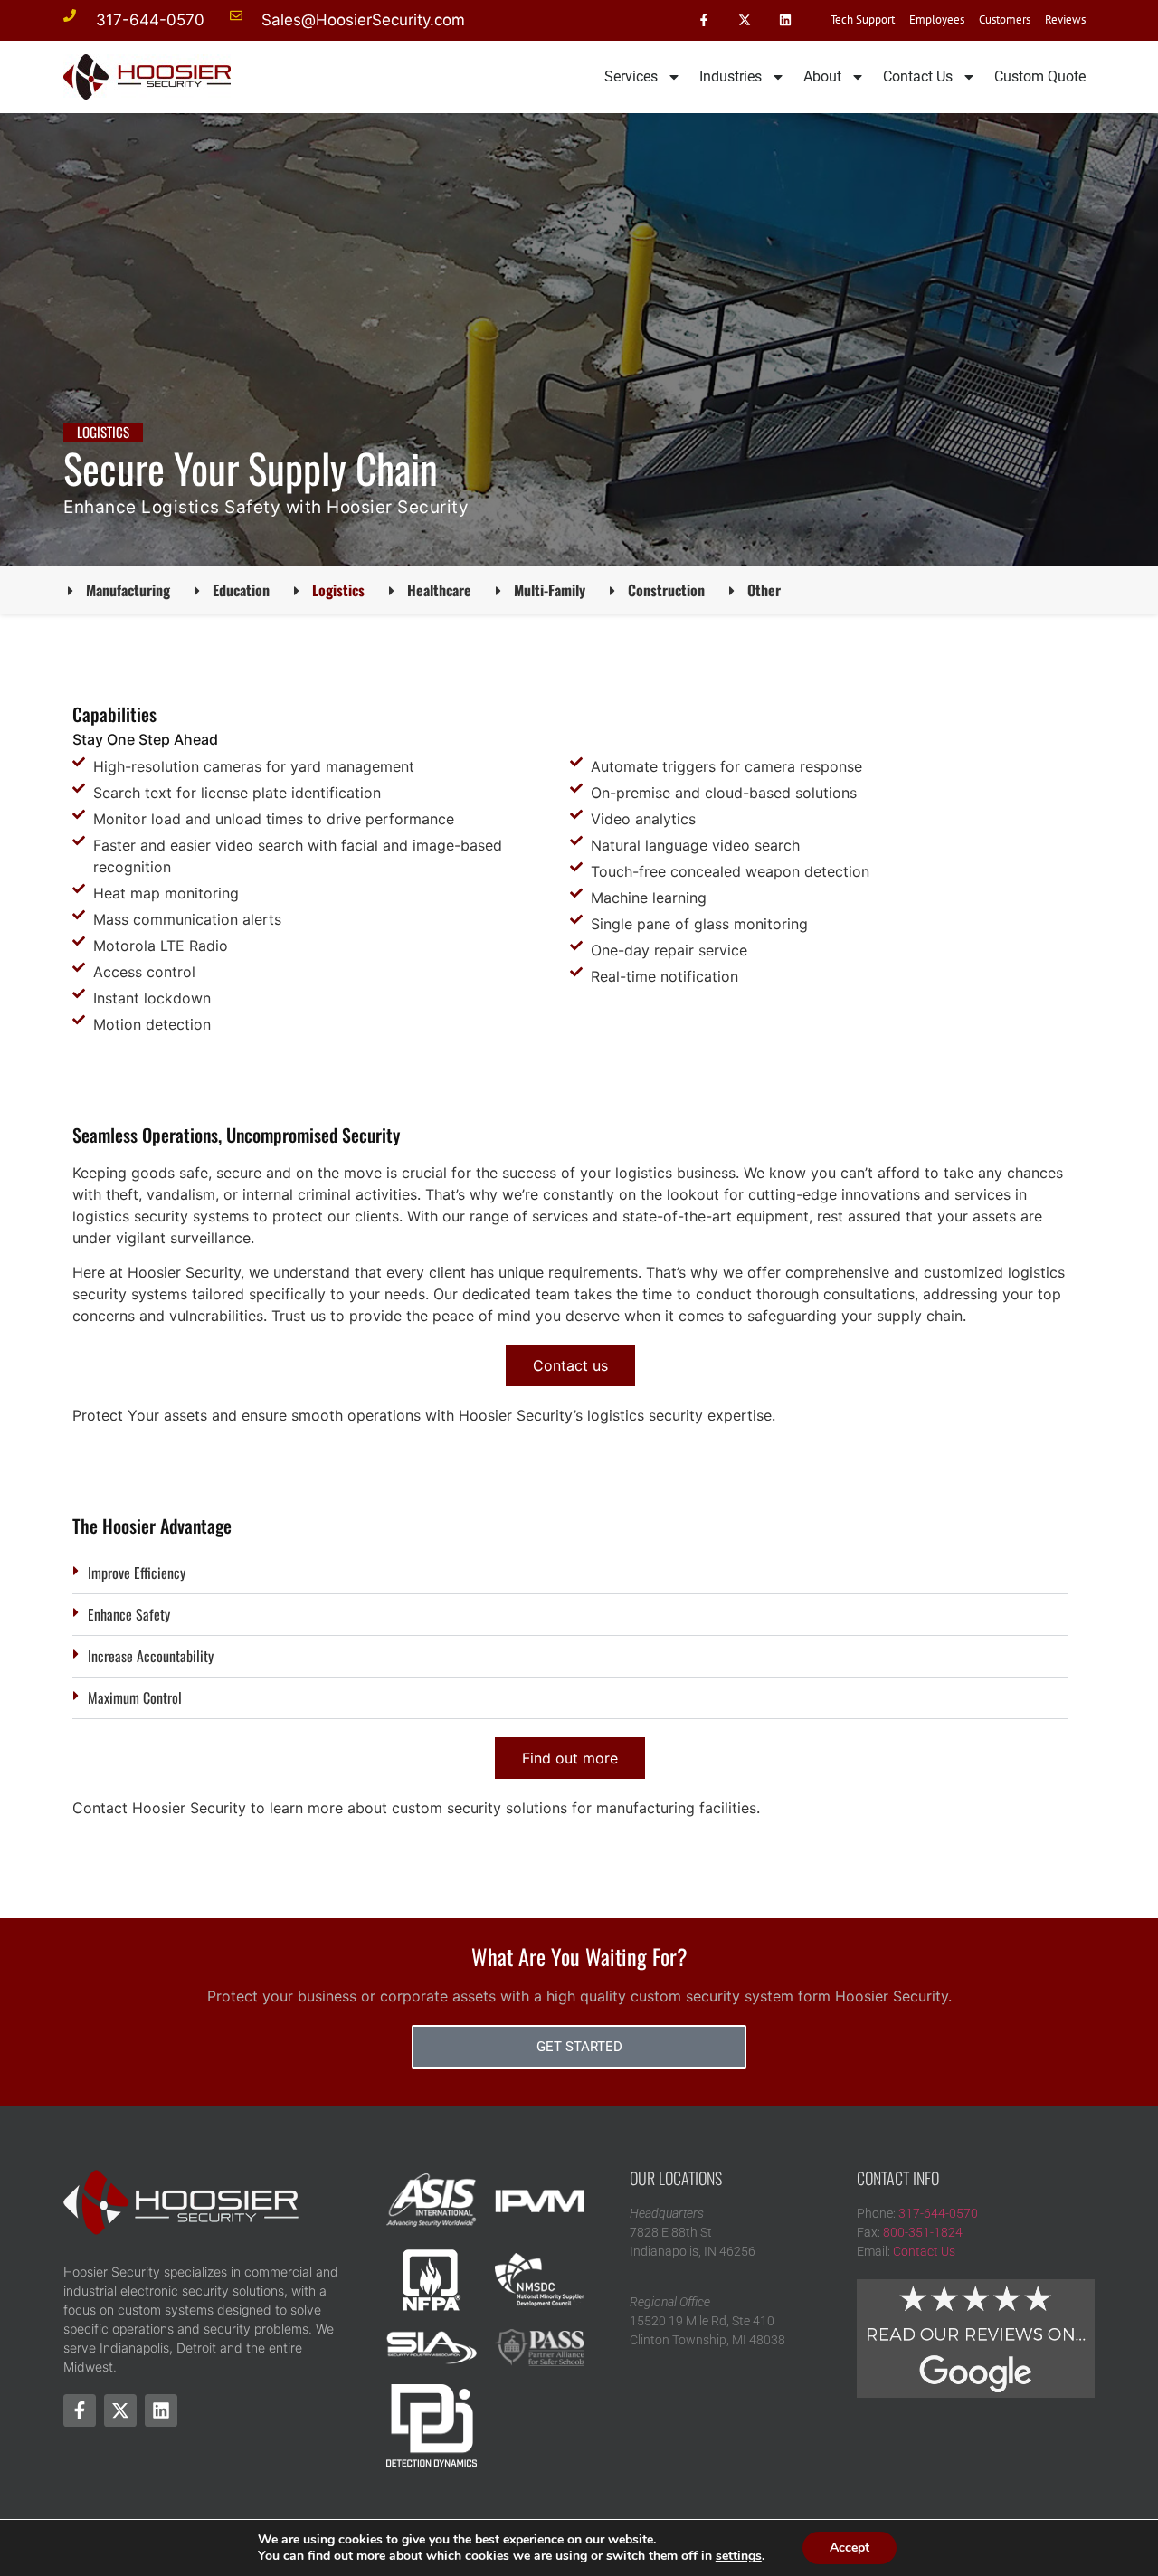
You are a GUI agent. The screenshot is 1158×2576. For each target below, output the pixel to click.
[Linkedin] (785, 20)
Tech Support (863, 19)
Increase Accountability (151, 1656)
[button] (570, 1573)
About (822, 76)
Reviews (1065, 19)
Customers (1005, 19)
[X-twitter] (744, 20)
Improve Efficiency (137, 1573)
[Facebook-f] (704, 20)
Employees (937, 19)
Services (631, 76)
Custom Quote (1040, 76)
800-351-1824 (923, 2232)
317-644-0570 (938, 2213)
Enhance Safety (129, 1614)
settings (739, 2556)
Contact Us (918, 76)
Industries (731, 76)
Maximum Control (135, 1697)
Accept (850, 2547)
